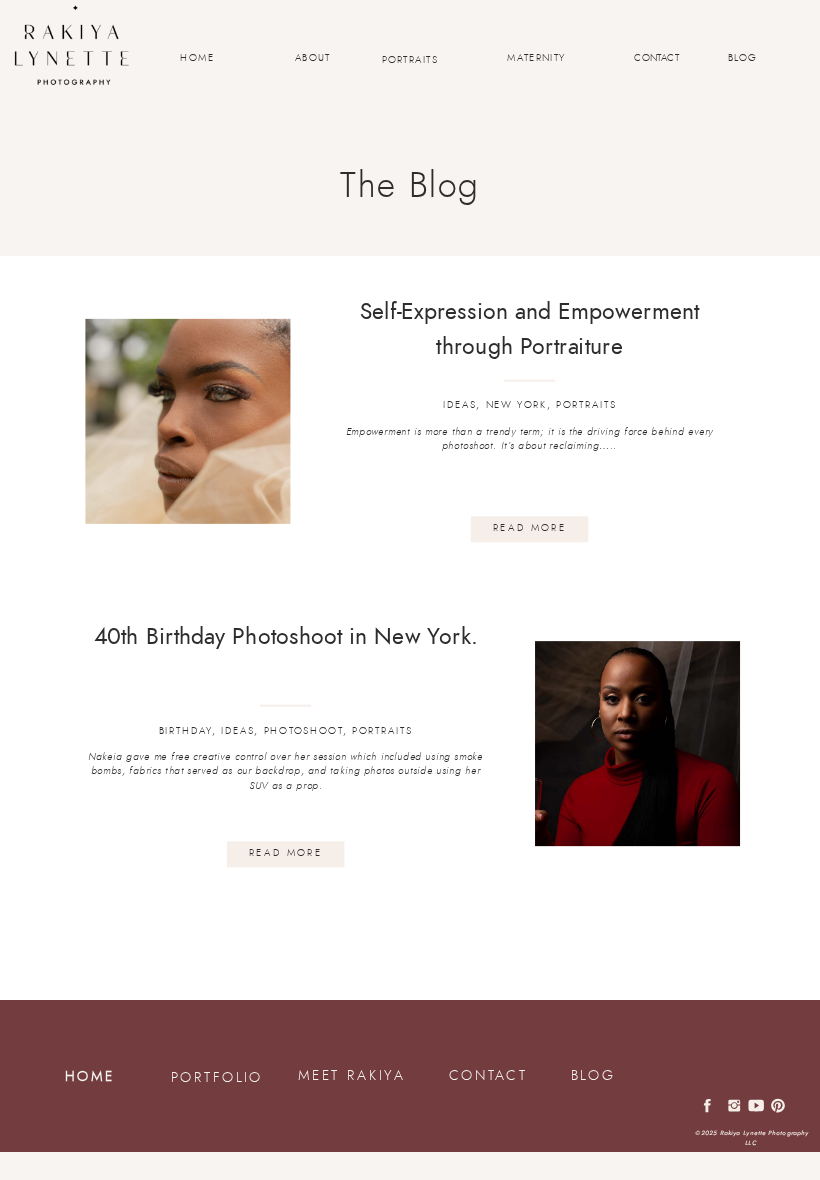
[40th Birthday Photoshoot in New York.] (637, 743)
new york (516, 405)
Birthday (185, 731)
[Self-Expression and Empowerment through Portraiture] (187, 421)
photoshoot (303, 731)
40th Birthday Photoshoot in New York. (286, 636)
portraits (586, 405)
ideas (459, 405)
